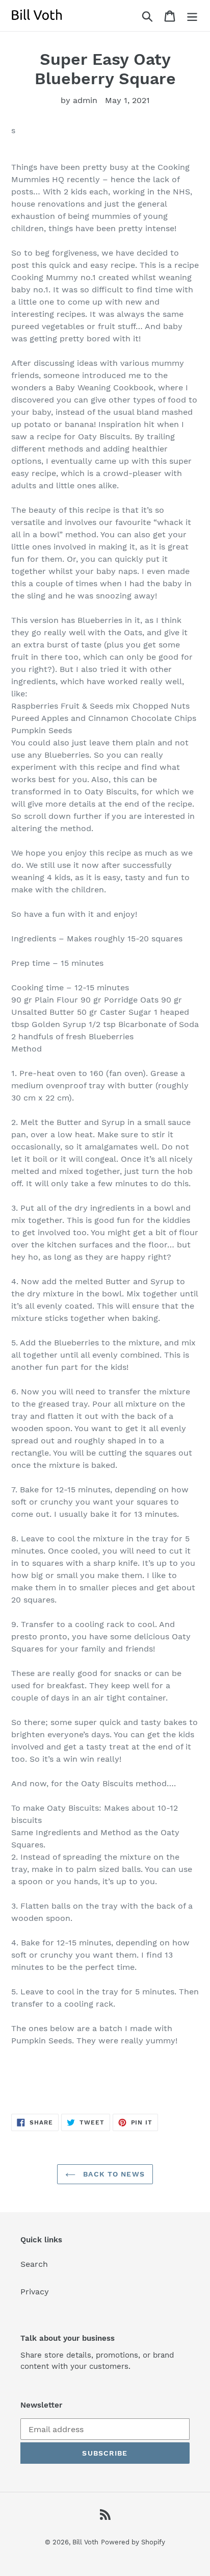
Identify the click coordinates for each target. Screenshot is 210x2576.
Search (34, 2264)
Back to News (113, 2174)
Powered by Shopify (133, 2542)
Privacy (35, 2292)
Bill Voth (85, 2542)
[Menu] (192, 16)
